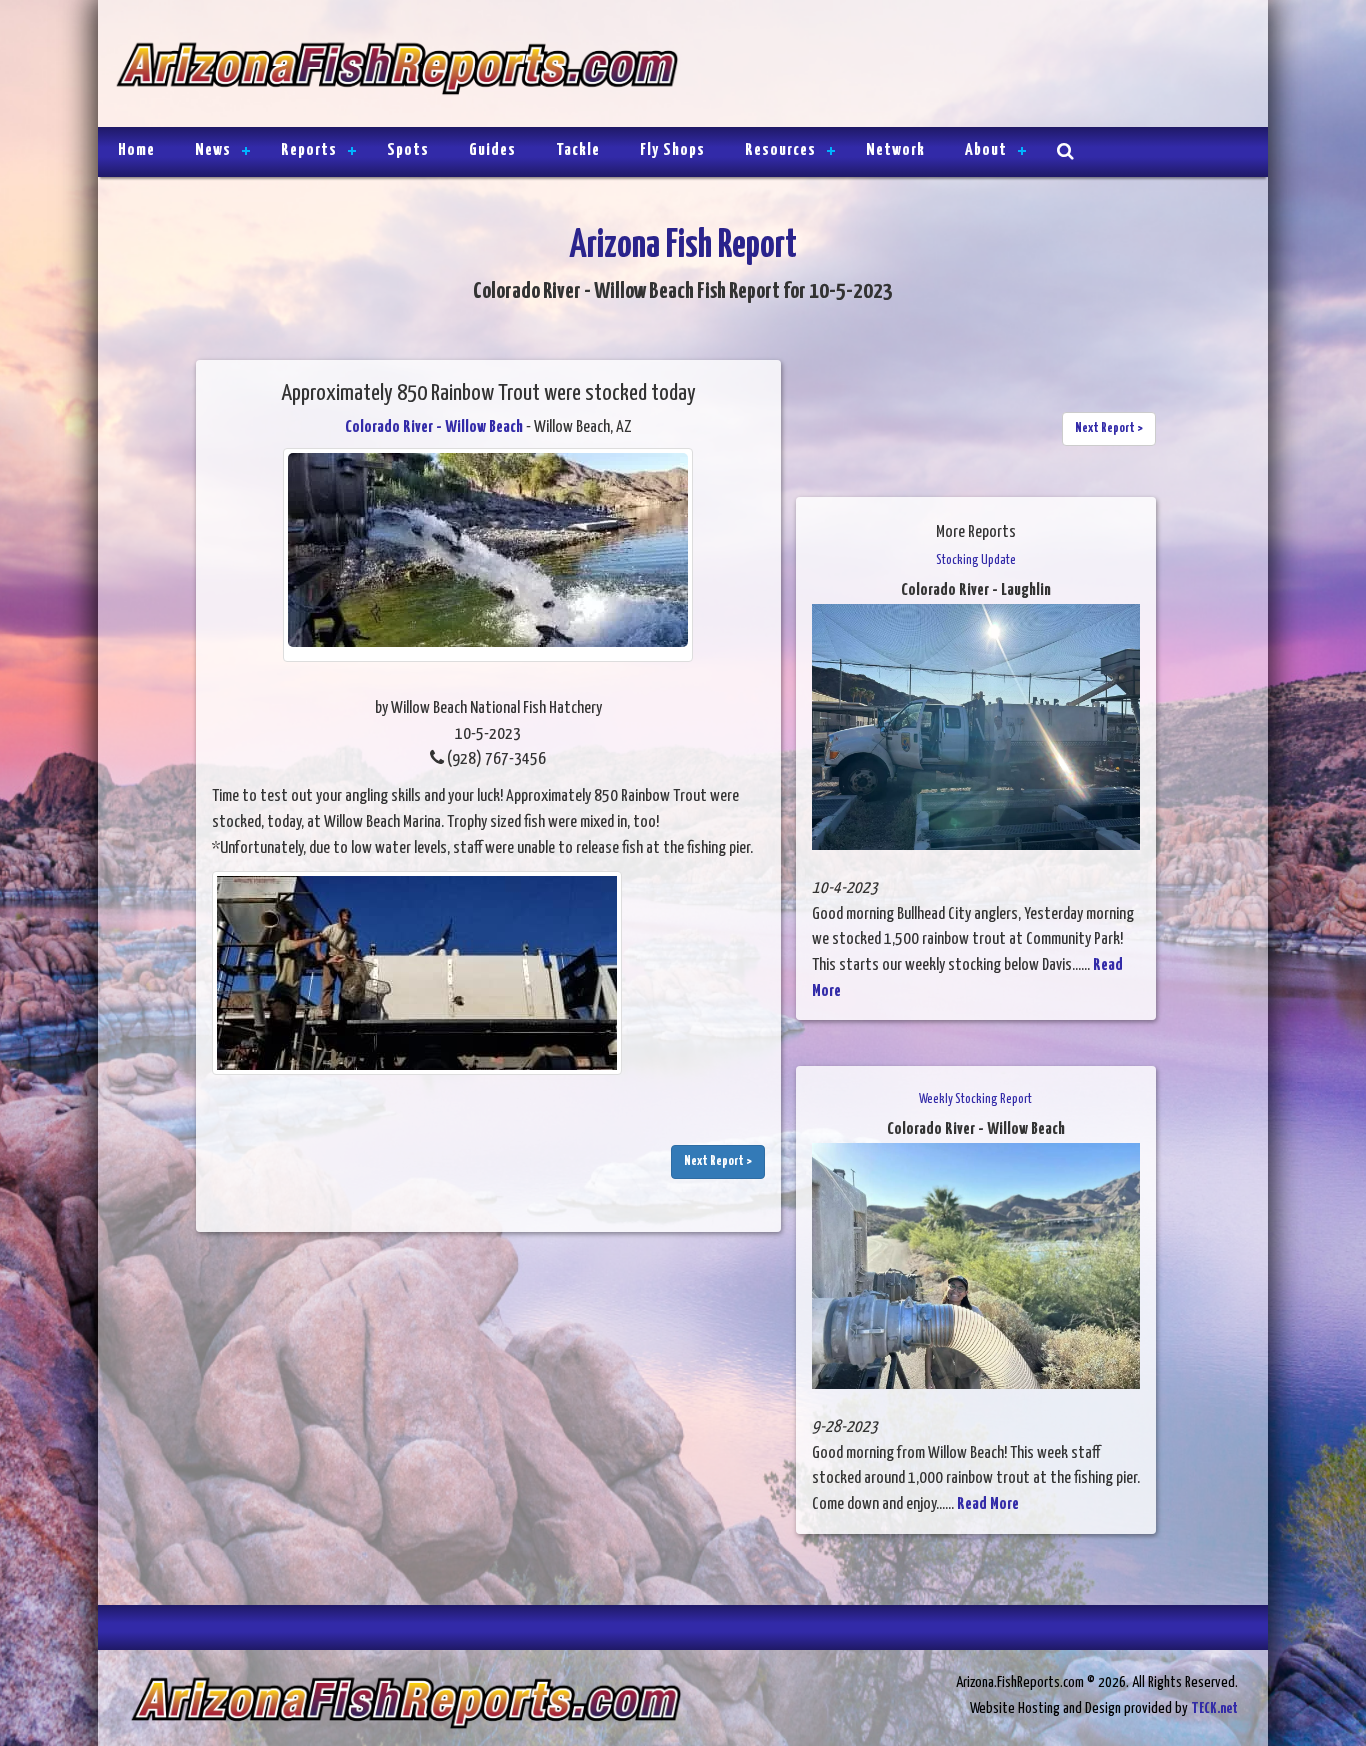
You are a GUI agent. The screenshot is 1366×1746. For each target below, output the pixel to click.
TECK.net (1214, 1708)
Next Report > (718, 1161)
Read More (988, 1504)
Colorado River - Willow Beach (434, 427)
